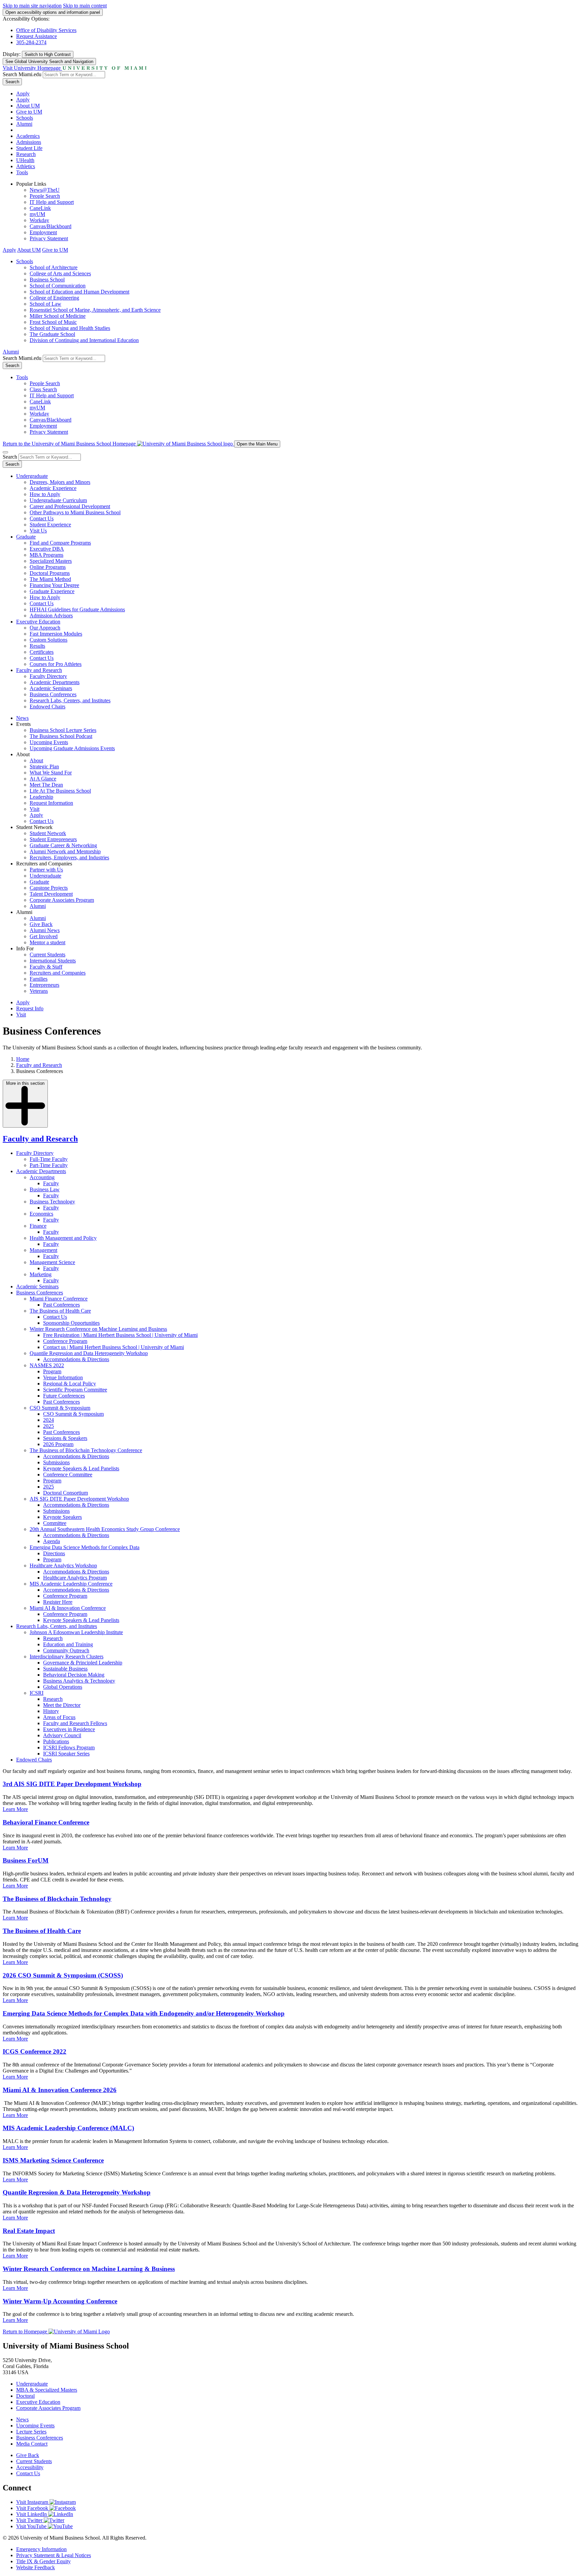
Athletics (26, 166)
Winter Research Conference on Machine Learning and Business (98, 1329)
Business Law (45, 1189)
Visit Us (38, 531)
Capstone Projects (49, 888)
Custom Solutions (48, 640)
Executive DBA (47, 549)
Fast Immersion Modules (56, 634)
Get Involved (44, 936)
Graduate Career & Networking (63, 845)
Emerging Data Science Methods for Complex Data (85, 1547)
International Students (53, 961)
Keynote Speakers (62, 1517)
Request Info (30, 1008)
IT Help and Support (52, 202)
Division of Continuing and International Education (84, 340)
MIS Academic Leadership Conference (71, 1584)
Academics (28, 136)
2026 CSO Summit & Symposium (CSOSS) (63, 1975)
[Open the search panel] (5, 452)
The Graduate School (52, 334)
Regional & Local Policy (70, 1384)
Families (39, 979)
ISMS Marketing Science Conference (53, 2160)
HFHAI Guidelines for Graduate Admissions (77, 609)
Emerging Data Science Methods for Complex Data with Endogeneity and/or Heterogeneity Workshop (144, 2013)
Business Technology (52, 1202)
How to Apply (45, 494)
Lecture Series (31, 2432)
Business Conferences (53, 694)
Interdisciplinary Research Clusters (67, 1657)
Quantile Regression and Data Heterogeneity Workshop (89, 1353)
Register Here (58, 1602)
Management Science (52, 1262)
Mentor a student (47, 942)
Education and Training (68, 1644)
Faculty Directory (48, 676)
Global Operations (63, 1687)
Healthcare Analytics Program (75, 1578)
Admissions (29, 142)
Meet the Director (62, 1705)
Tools (22, 172)
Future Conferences (64, 1396)
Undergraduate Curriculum (58, 500)
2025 (48, 1426)
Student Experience (50, 525)
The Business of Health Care (60, 1311)
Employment (43, 232)
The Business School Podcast (61, 736)
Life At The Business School (60, 791)
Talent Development (51, 894)
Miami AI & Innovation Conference (68, 1608)
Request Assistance (37, 36)
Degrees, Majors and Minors (60, 482)
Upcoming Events (49, 742)
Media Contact (32, 2444)
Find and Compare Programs (60, 543)
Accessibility (30, 2467)
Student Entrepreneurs (53, 839)
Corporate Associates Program (62, 900)
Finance (38, 1226)
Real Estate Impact (29, 2231)
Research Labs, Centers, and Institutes (70, 700)
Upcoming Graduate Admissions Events (72, 748)
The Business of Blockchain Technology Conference (86, 1450)
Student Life (29, 148)
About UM (28, 106)
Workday (39, 220)
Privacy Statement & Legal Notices (54, 2555)
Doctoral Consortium (66, 1493)
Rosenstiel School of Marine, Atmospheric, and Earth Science (95, 310)
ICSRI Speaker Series (66, 1754)
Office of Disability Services (46, 30)
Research (26, 154)
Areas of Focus (59, 1717)
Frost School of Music (53, 322)
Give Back (41, 924)
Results (37, 646)
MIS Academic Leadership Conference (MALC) (68, 2128)
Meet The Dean (46, 785)
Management (43, 1250)
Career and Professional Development (70, 506)
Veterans (39, 991)
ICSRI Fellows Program (69, 1747)
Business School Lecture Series (63, 730)
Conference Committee (68, 1475)
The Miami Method (50, 579)
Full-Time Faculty (49, 1159)
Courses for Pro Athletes (56, 664)
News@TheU (45, 190)
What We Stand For (51, 773)
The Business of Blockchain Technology (57, 1899)
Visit (35, 809)
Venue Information (63, 1377)
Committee (55, 1523)
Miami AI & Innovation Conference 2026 (60, 2090)
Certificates (42, 652)
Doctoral (25, 2396)
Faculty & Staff (46, 967)
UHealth (25, 160)
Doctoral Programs (50, 573)
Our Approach (45, 628)
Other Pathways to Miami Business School (75, 512)
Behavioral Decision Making (74, 1675)
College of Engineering (54, 298)
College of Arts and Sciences (60, 273)
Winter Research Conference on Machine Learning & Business (89, 2269)
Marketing (41, 1274)
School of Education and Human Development (79, 292)
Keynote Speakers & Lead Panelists (81, 1468)
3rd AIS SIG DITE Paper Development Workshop (72, 1784)
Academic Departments (55, 682)
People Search (45, 196)
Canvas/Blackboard (51, 226)
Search (12, 82)
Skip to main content (85, 6)
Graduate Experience (52, 591)
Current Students (47, 955)
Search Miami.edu (22, 74)
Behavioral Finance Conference (46, 1822)
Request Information (51, 803)
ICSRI (37, 1693)
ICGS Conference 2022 (35, 2051)
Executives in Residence (69, 1729)
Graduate (26, 537)
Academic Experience (53, 488)
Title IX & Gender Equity (43, 2561)
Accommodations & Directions (76, 1359)
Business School (47, 280)
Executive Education (38, 622)
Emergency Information (41, 2549)
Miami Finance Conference (59, 1299)
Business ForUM (26, 1860)
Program (52, 1371)
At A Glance (43, 779)
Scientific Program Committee (75, 1390)
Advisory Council (62, 1735)
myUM (37, 214)
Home (23, 1059)
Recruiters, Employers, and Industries (69, 857)
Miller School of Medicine (58, 316)
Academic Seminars (51, 688)
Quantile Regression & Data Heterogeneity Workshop (77, 2192)
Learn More (15, 1809)
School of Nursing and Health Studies (70, 328)
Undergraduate (32, 476)
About (36, 760)
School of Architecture (54, 267)
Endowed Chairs (47, 707)
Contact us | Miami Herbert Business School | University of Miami (114, 1347)
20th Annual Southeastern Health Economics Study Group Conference (105, 1529)
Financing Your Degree (54, 585)
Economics (41, 1214)
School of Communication (58, 286)
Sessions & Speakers (65, 1438)
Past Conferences (61, 1305)
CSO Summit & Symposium (60, 1408)
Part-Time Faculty (49, 1165)
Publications (56, 1741)
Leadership (41, 797)
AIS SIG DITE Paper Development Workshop (79, 1499)
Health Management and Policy (63, 1238)
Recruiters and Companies (58, 973)
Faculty (51, 1183)
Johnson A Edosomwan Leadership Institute (76, 1632)
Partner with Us (46, 870)
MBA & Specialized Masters (47, 2390)
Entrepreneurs (44, 985)
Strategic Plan (44, 766)
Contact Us (42, 518)
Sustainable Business (65, 1669)
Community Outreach (66, 1650)
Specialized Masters (51, 561)
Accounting (42, 1177)
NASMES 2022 (47, 1365)
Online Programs (48, 567)
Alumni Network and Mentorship (65, 851)
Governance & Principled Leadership (83, 1663)
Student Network (48, 833)
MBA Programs (46, 555)
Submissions (56, 1462)
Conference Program (65, 1341)
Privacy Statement (49, 238)
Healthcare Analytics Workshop (63, 1566)
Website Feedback (36, 2567)
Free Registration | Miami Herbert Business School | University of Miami (120, 1335)
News (22, 718)
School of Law (45, 304)
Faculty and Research (39, 670)
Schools (25, 118)
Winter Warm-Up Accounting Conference (60, 2301)
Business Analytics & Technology (79, 1681)
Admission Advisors (51, 616)
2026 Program (58, 1444)
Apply (23, 94)
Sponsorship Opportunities (71, 1323)
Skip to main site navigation (32, 6)
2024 (48, 1420)
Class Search (43, 389)
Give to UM (29, 112)
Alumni (24, 124)
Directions (54, 1553)
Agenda (52, 1541)
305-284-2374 (31, 42)
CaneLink (40, 208)
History (51, 1711)
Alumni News (45, 930)
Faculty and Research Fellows (75, 1723)
